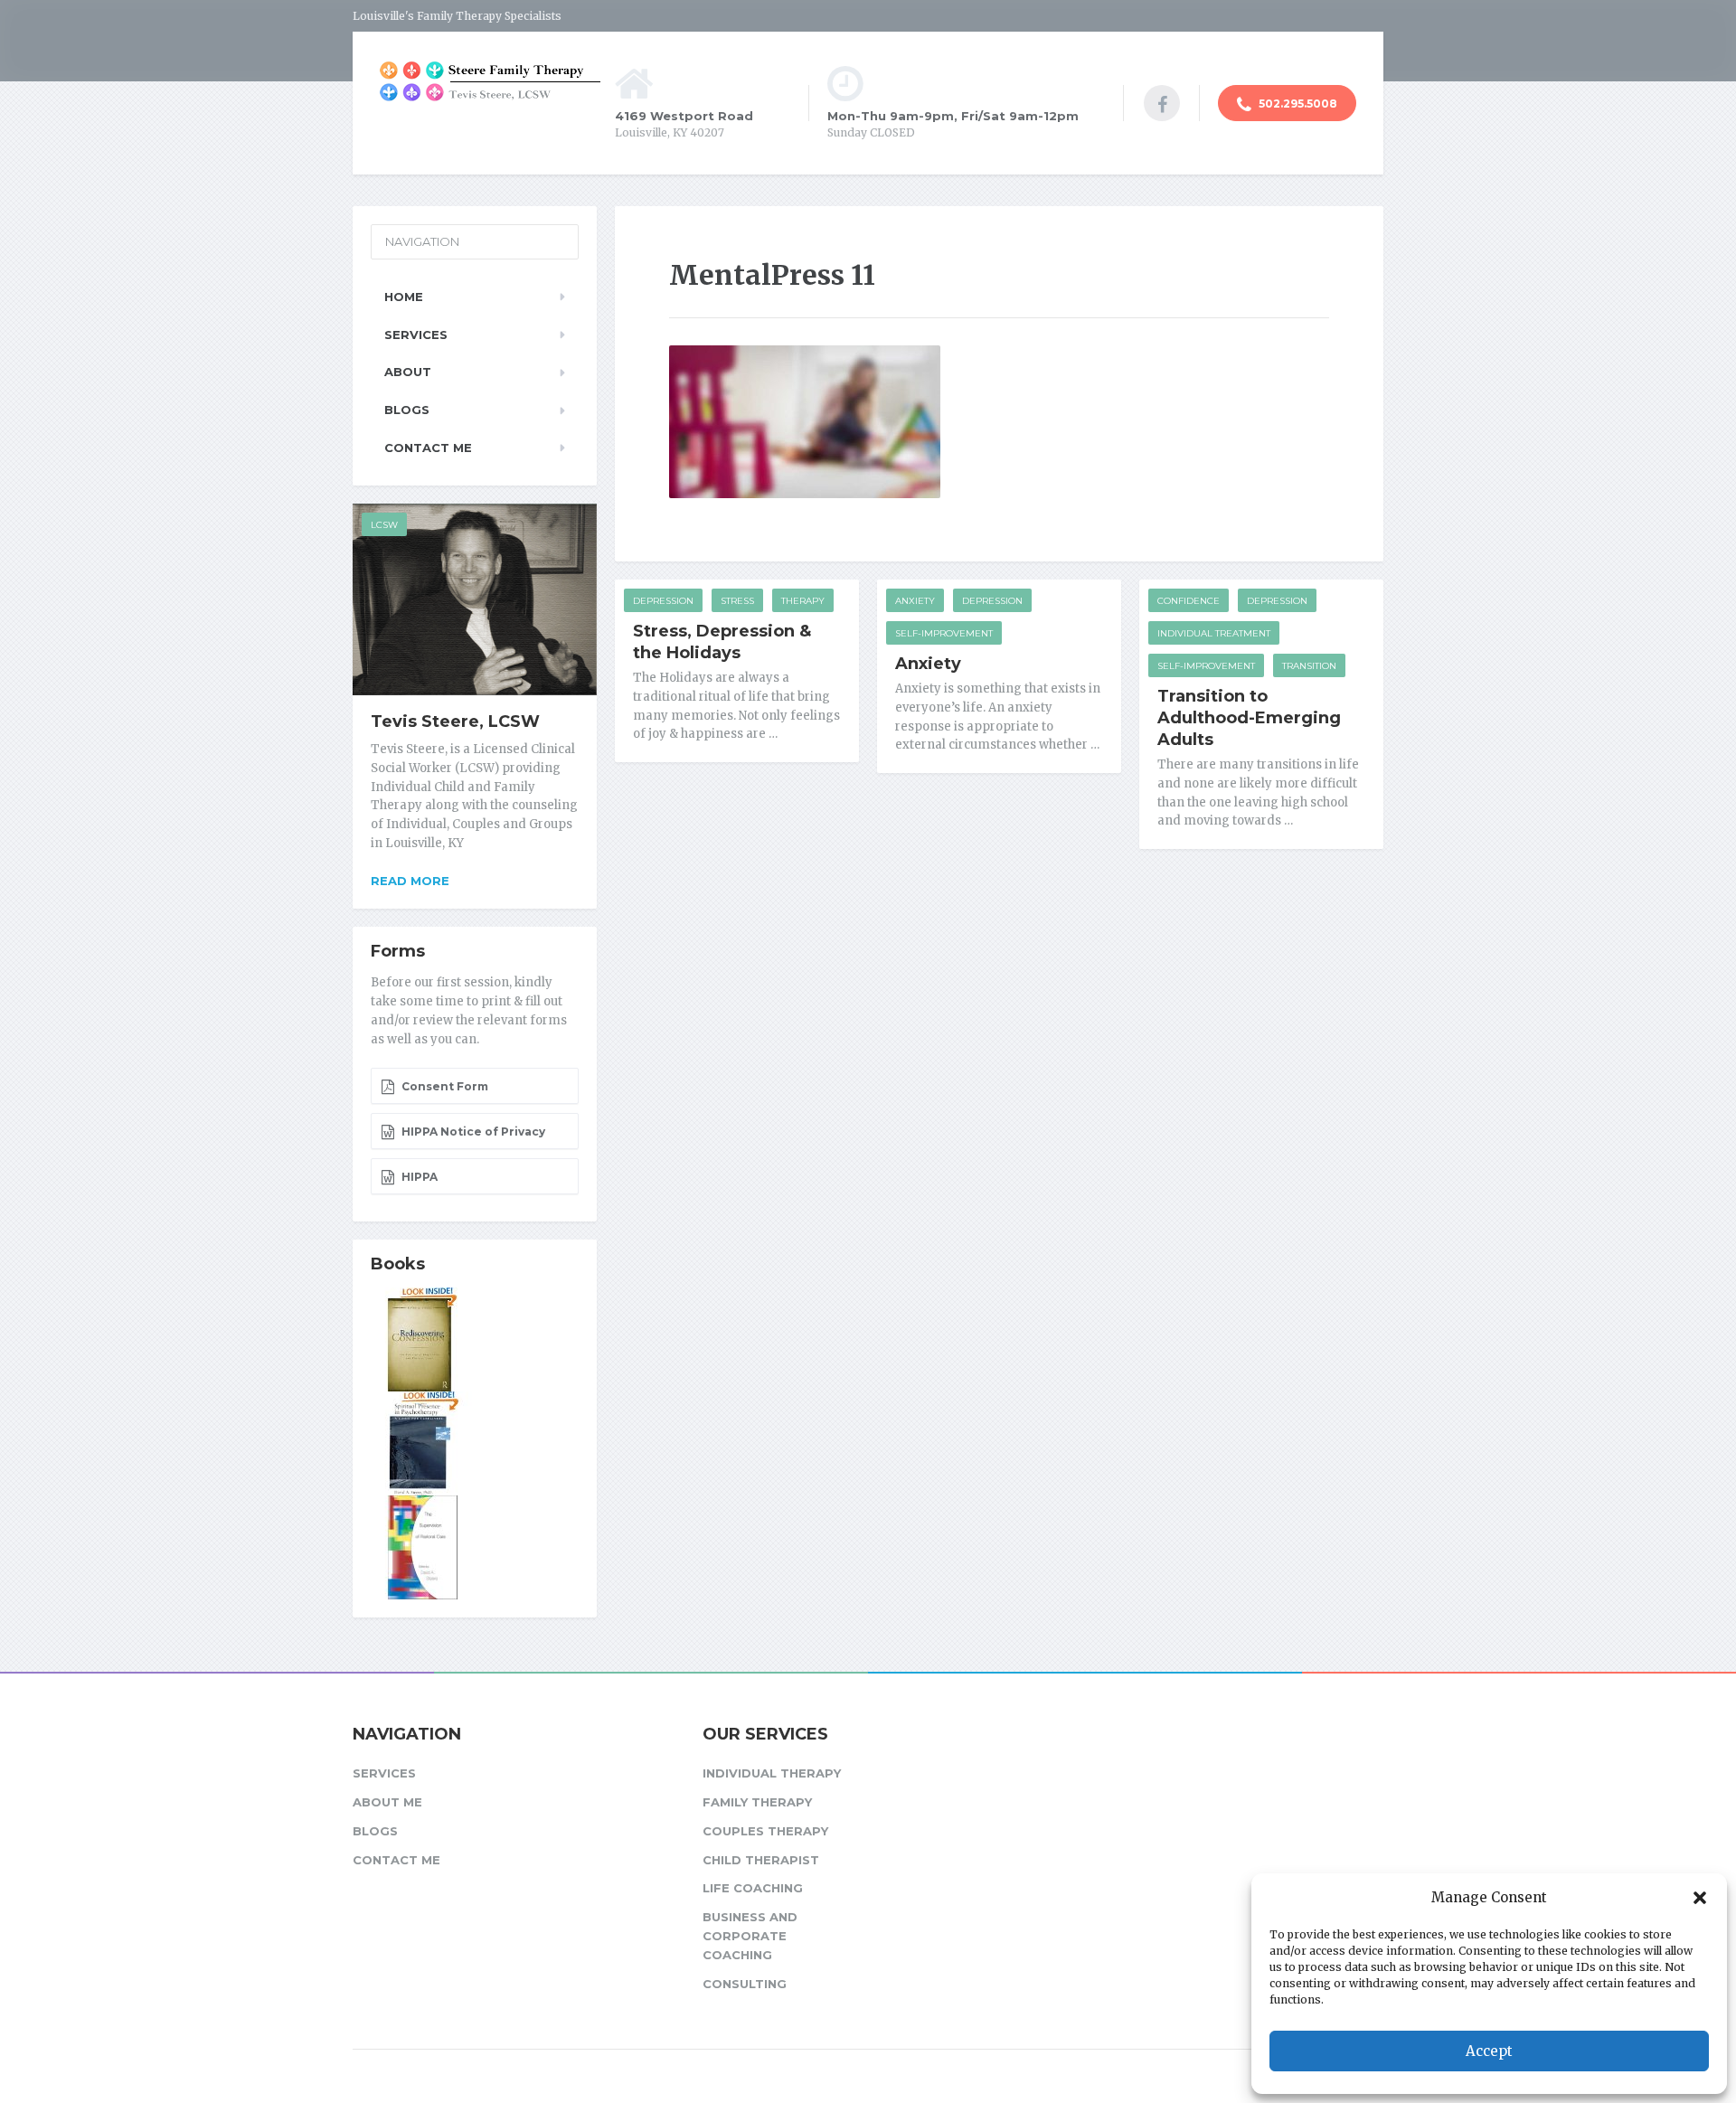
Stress (737, 601)
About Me (387, 1802)
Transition (1309, 666)
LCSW (384, 525)
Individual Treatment (1214, 633)
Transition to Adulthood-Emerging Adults (1249, 718)
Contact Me (428, 448)
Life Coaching (753, 1888)
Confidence (1189, 601)
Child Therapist (761, 1860)
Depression (663, 601)
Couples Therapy (765, 1831)
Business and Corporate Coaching (750, 1936)
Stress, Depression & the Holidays (722, 642)
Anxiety (915, 601)
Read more (410, 881)
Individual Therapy (772, 1773)
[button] (1700, 1898)
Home (404, 297)
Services (416, 335)
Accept (1489, 2051)
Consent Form (443, 1086)
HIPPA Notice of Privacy (472, 1132)
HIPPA (418, 1177)
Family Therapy (757, 1802)
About (408, 372)
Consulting (745, 1984)
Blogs (407, 410)
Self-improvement (944, 633)
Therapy (803, 601)
